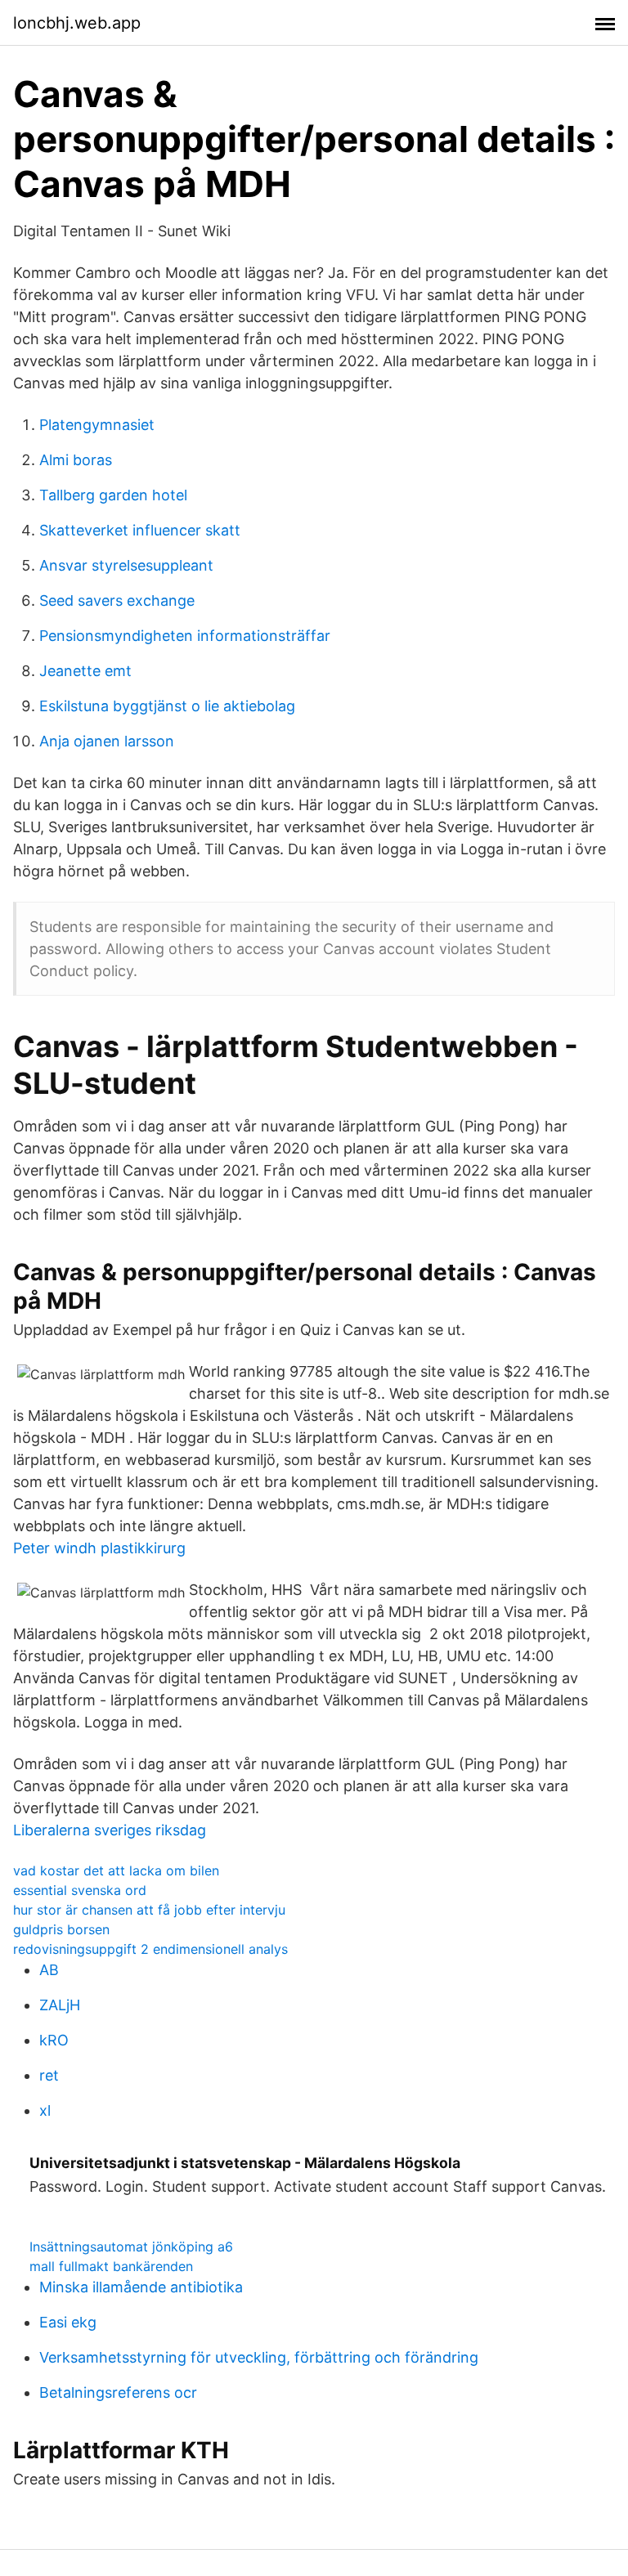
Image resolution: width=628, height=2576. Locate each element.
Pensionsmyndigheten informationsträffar (185, 636)
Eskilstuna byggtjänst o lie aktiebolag (167, 706)
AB (49, 1970)
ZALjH (60, 2005)
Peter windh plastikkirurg (99, 1548)
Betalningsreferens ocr (118, 2392)
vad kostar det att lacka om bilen (116, 1870)
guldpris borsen (61, 1929)
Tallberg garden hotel (113, 495)
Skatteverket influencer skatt (140, 530)
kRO (54, 2040)
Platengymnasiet (97, 425)
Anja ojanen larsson (107, 741)
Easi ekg (68, 2322)
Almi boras (76, 460)
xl (45, 2110)
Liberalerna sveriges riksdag (110, 1830)
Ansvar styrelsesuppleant (126, 565)
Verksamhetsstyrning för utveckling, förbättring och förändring (259, 2357)
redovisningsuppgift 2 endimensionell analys (150, 1949)
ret (49, 2075)
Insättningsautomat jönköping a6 (131, 2247)
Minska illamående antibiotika (141, 2287)
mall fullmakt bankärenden (111, 2266)
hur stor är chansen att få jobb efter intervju (149, 1910)
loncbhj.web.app (77, 23)
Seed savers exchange (117, 600)
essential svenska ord (80, 1890)
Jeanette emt (85, 671)
